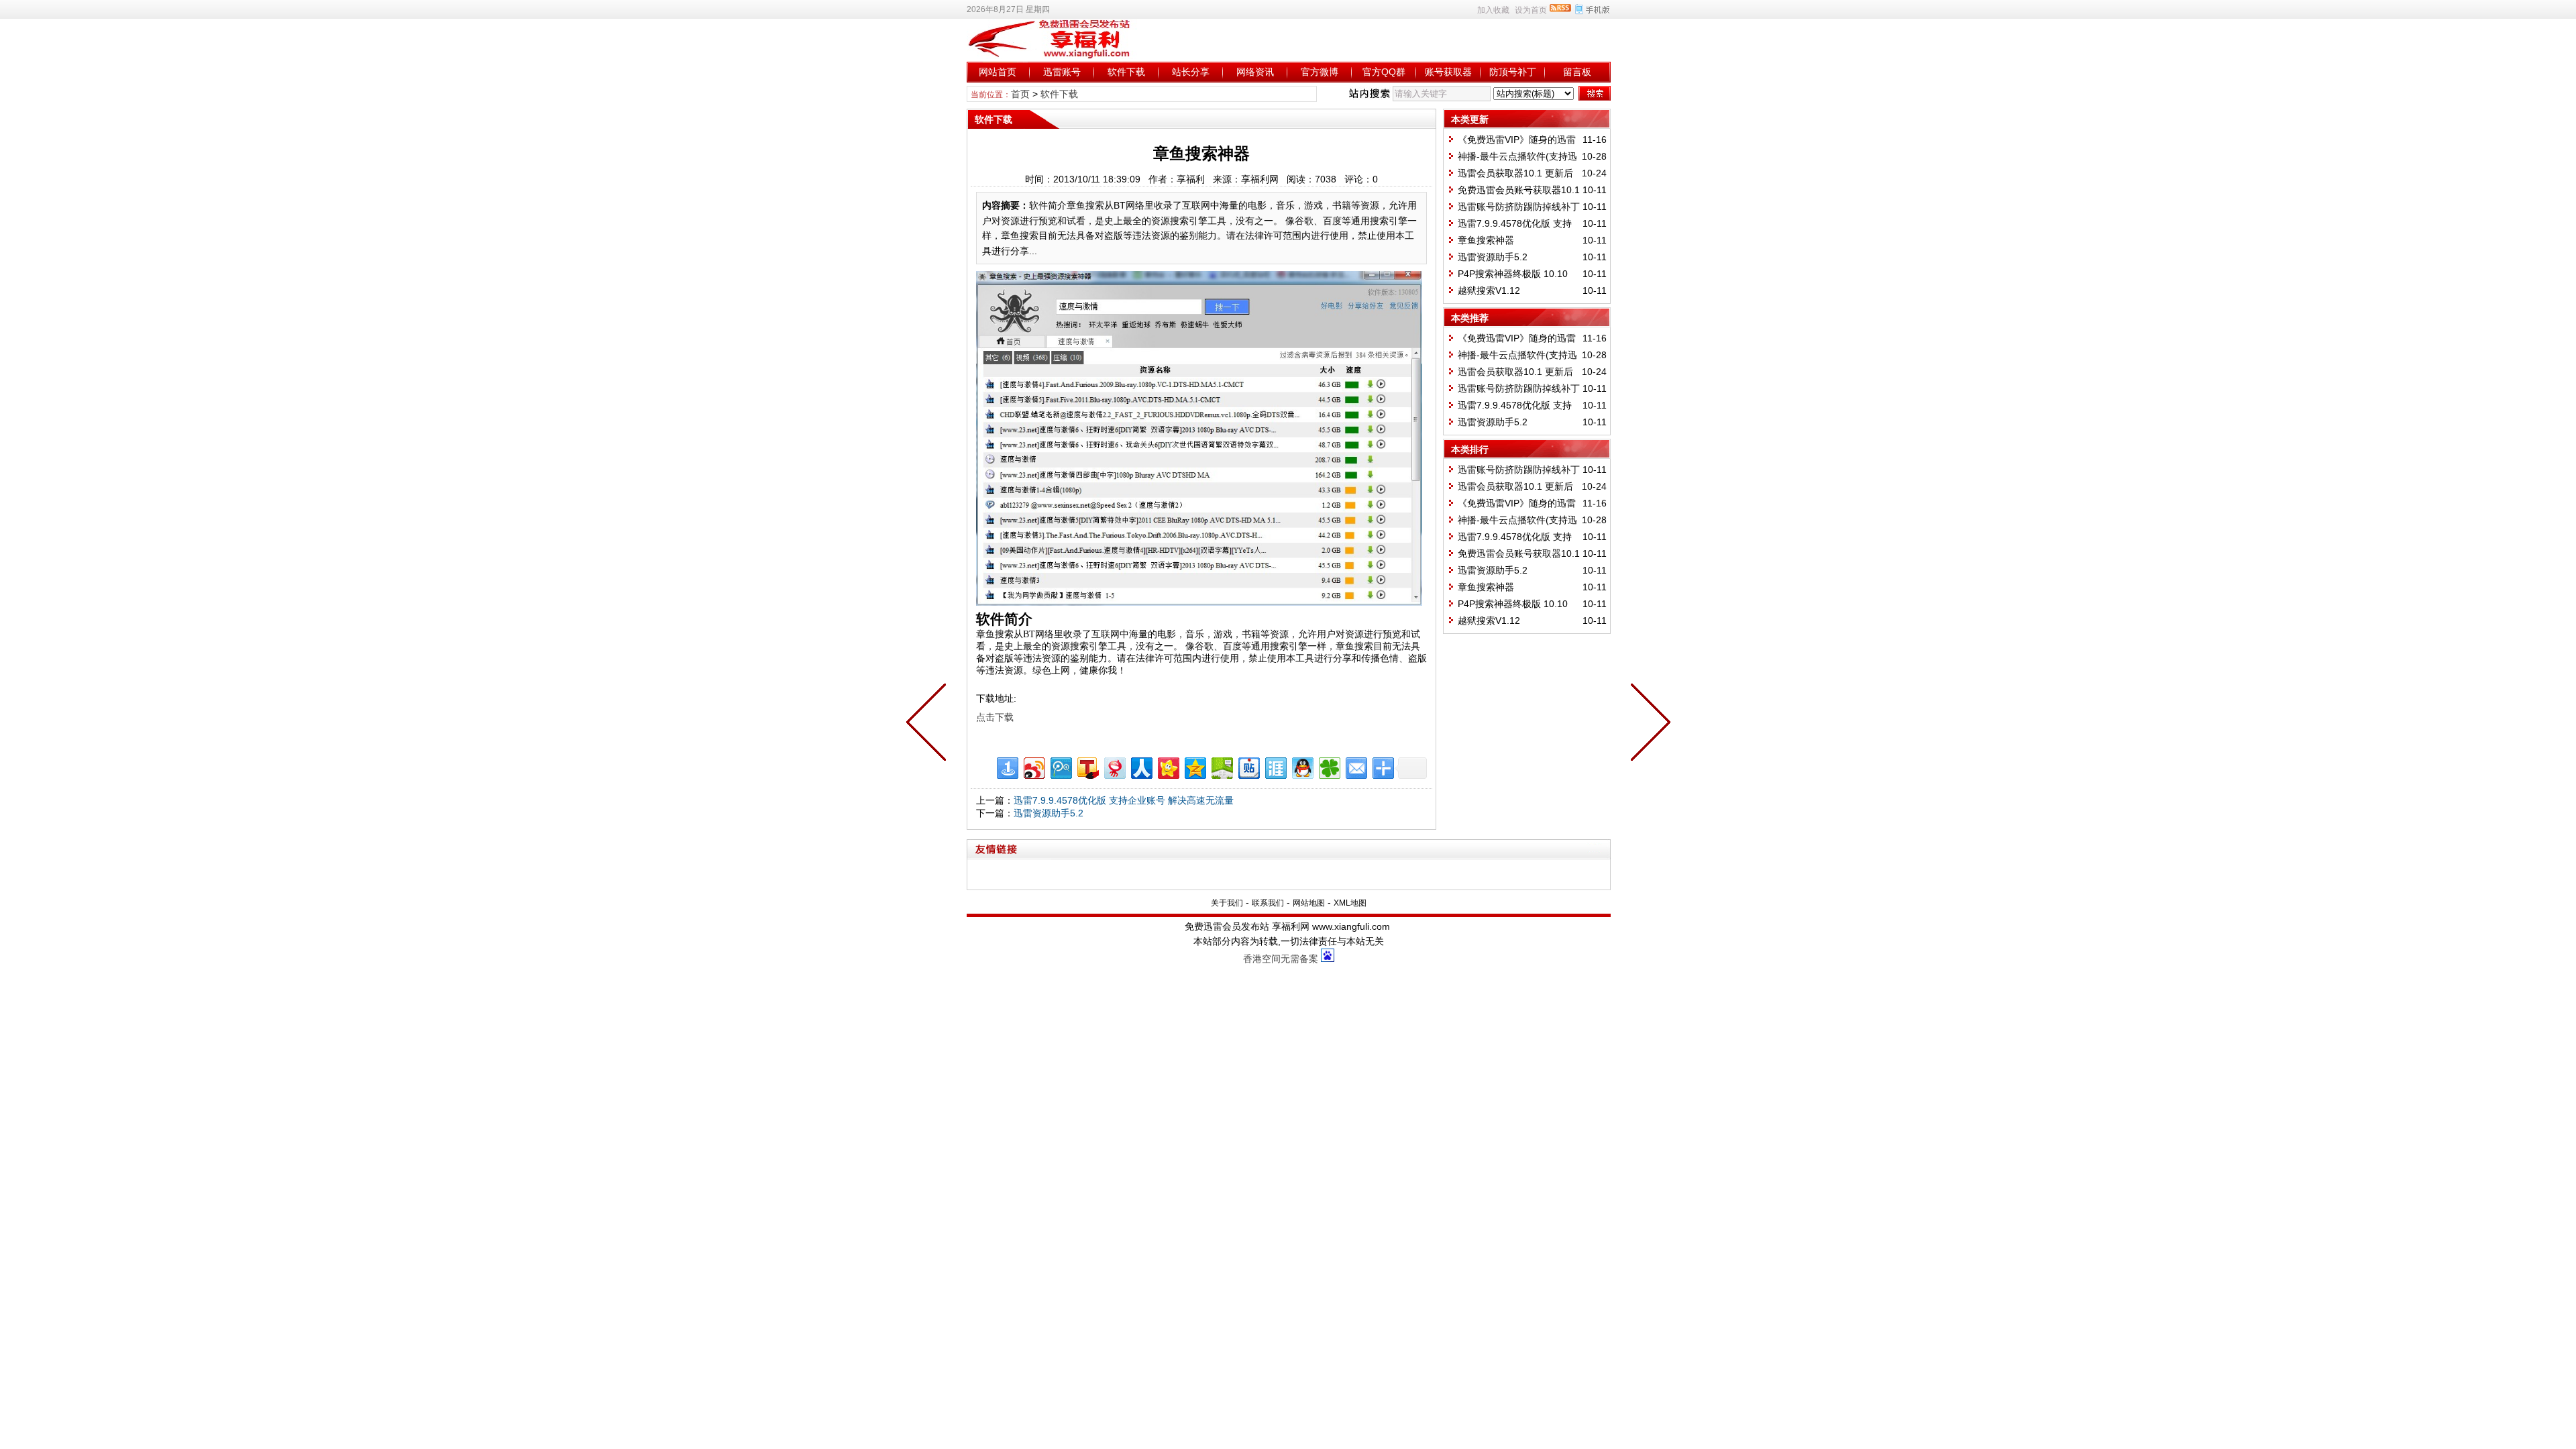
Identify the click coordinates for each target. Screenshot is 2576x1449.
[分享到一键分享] (1007, 766)
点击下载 (995, 717)
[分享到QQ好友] (1302, 766)
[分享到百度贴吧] (1248, 766)
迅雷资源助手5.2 (1049, 813)
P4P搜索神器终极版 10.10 (1513, 274)
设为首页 (1531, 10)
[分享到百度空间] (1221, 766)
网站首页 (998, 72)
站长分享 (1191, 72)
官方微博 (1320, 72)
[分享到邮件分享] (1355, 766)
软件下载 (1126, 72)
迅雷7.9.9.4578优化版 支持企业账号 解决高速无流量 (1124, 800)
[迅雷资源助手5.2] (929, 724)
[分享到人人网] (1141, 766)
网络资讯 (1255, 72)
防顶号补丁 (1513, 72)
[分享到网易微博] (1114, 766)
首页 (1020, 94)
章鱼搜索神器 (1486, 240)
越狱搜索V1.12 (1489, 290)
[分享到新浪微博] (1033, 766)
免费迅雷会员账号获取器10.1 (1519, 190)
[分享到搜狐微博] (1087, 766)
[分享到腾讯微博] (1060, 766)
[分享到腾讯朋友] (1329, 766)
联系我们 (1268, 903)
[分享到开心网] (1168, 766)
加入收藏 (1493, 10)
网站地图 (1309, 903)
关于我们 (1227, 903)
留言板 (1577, 72)
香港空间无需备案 (1281, 959)
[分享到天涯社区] (1275, 766)
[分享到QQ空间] (1194, 766)
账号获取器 (1448, 72)
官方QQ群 (1384, 72)
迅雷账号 (1062, 72)
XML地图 (1350, 903)
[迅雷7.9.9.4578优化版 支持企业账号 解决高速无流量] (1648, 724)
